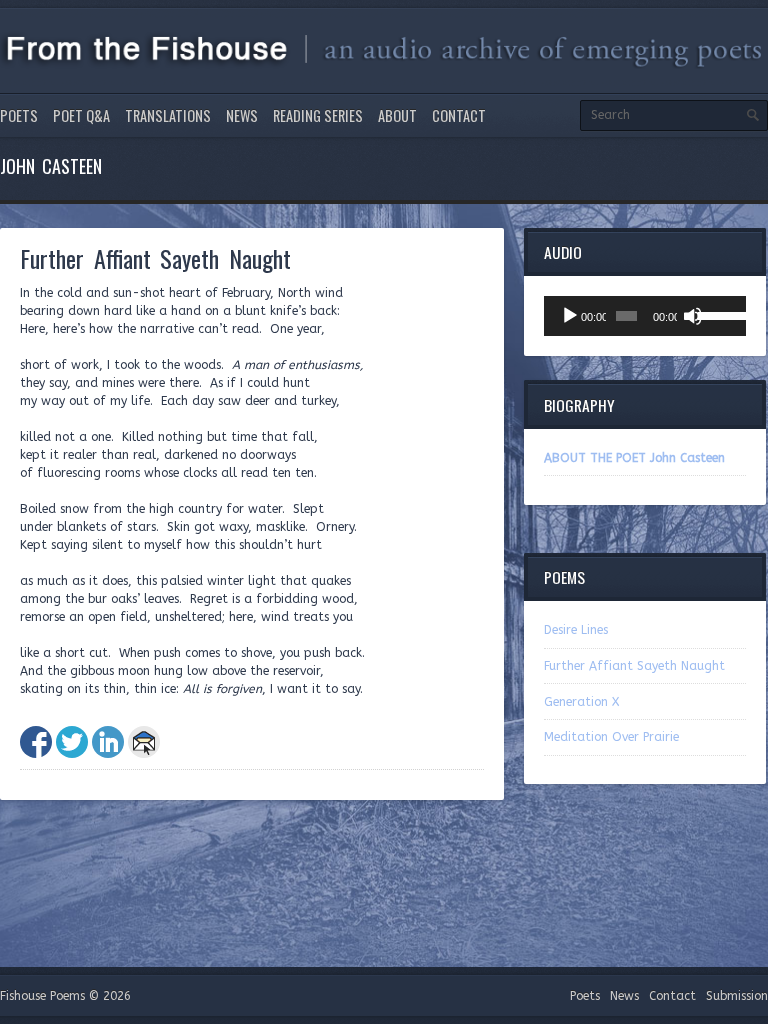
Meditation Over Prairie (611, 737)
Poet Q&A (81, 115)
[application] (645, 316)
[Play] (570, 316)
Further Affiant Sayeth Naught (634, 666)
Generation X (581, 702)
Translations (168, 115)
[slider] (717, 314)
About (397, 115)
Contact (459, 115)
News (242, 115)
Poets (19, 115)
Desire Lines (576, 630)
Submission (737, 996)
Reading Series (318, 115)
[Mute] (693, 316)
